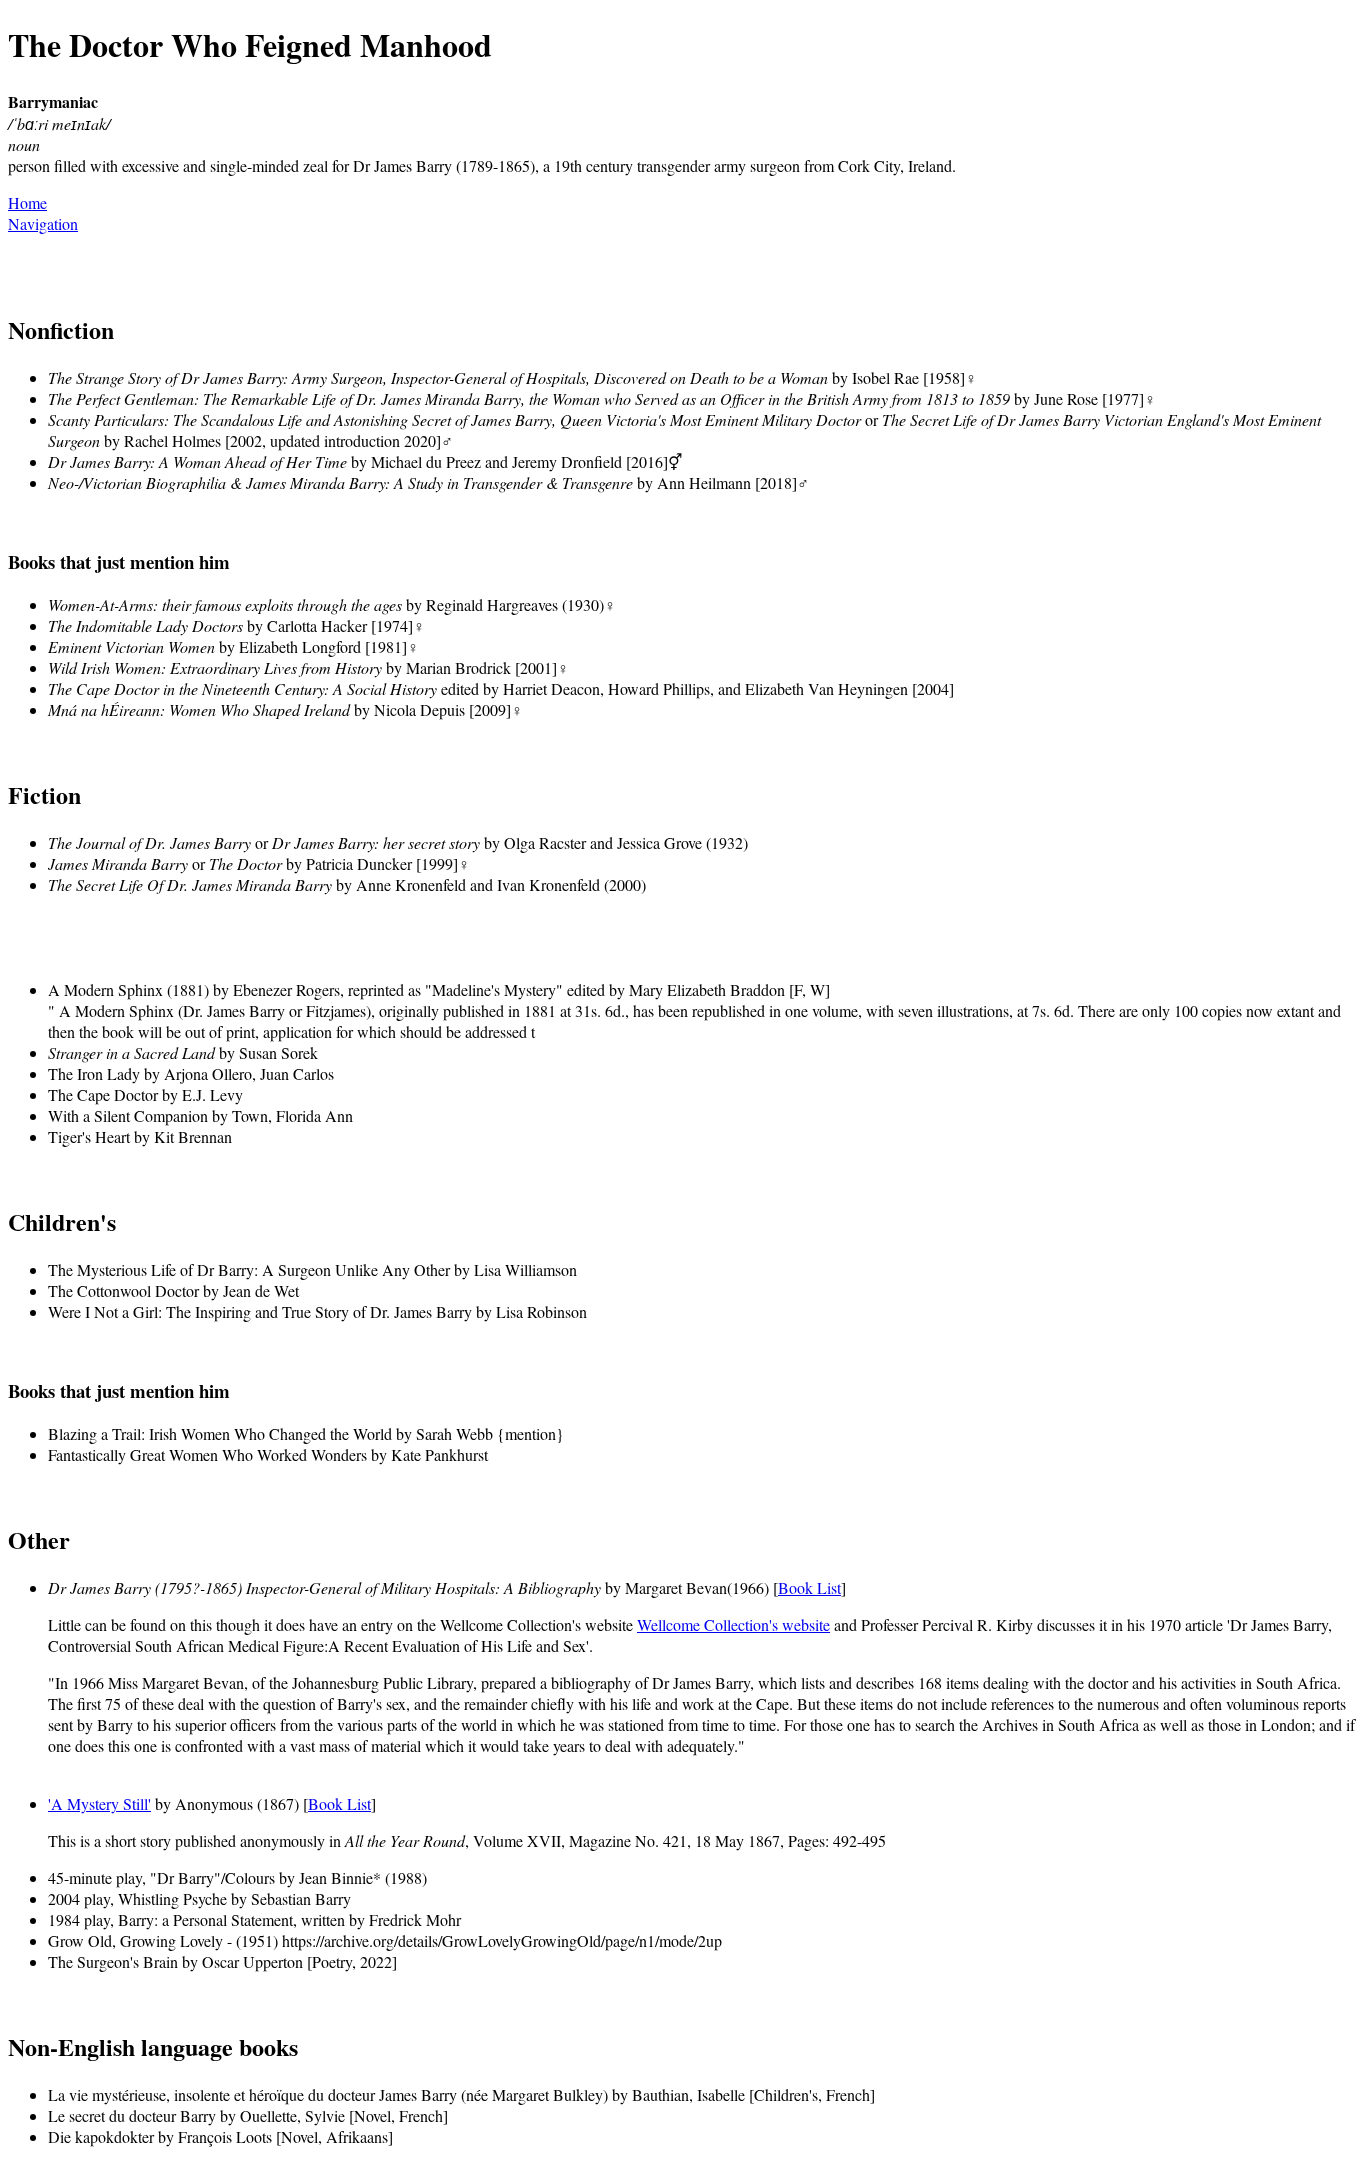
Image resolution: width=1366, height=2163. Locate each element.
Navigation (43, 223)
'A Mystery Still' (99, 1803)
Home (27, 202)
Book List (809, 1587)
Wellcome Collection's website (733, 1624)
